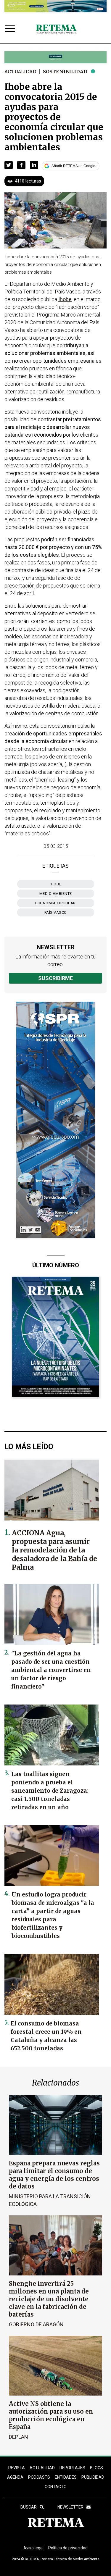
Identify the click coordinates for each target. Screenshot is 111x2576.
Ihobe (55, 884)
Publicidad (93, 2477)
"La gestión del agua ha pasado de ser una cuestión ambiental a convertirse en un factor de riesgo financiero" (51, 1670)
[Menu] (11, 29)
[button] (9, 165)
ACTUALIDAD (42, 2468)
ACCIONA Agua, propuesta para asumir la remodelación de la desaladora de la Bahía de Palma (54, 1550)
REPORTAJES (72, 2468)
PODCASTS (39, 2477)
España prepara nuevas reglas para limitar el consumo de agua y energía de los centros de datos (54, 2175)
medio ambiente (56, 894)
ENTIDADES (66, 2477)
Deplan (18, 2437)
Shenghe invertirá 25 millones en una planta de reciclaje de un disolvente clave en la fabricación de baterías (49, 2299)
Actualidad (20, 72)
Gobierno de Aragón (36, 2324)
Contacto (56, 2487)
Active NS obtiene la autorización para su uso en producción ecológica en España (51, 2415)
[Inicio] (56, 29)
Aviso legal (33, 2548)
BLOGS (96, 2468)
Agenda (15, 2477)
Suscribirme (55, 978)
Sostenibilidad (65, 72)
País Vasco (56, 912)
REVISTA (17, 2468)
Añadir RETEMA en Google (73, 166)
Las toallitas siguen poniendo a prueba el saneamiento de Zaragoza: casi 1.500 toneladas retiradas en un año (50, 1791)
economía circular (55, 903)
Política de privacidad (68, 2548)
